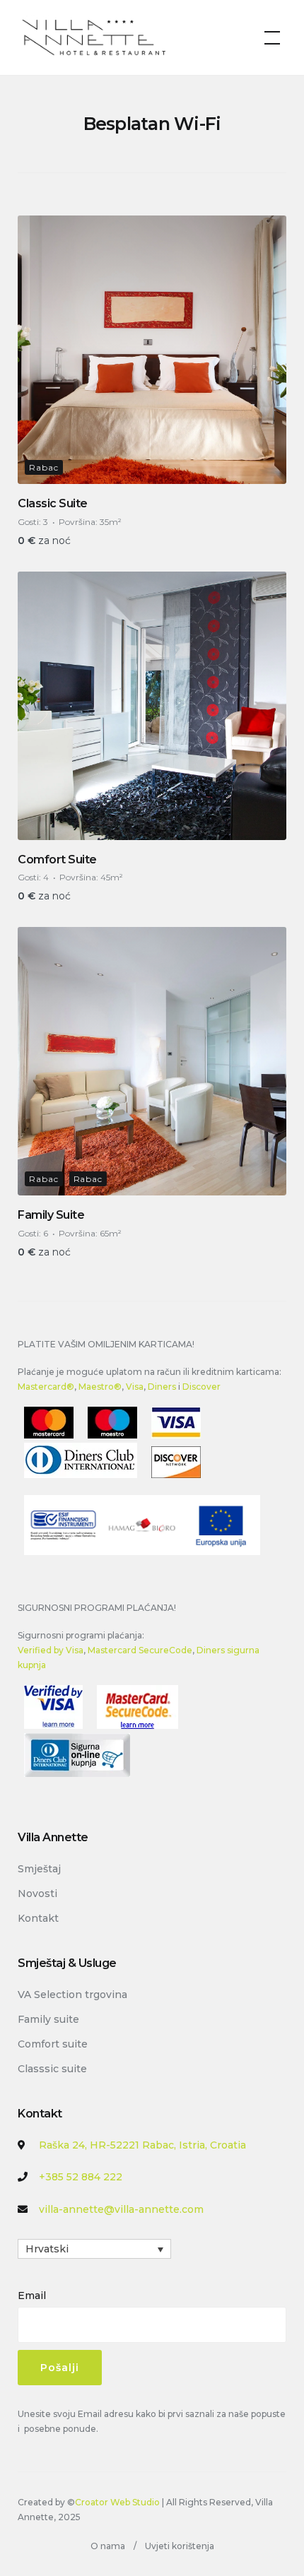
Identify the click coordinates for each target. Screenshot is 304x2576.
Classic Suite (53, 503)
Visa (135, 1387)
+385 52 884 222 (81, 2177)
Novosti (37, 1893)
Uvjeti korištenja (180, 2546)
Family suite (48, 2019)
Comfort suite (53, 2044)
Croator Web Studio (117, 2502)
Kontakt (38, 1918)
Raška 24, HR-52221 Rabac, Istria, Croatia (142, 2145)
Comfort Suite (57, 859)
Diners (162, 1387)
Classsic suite (52, 2069)
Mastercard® (46, 1387)
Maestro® (100, 1387)
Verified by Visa (51, 1650)
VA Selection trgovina (72, 1995)
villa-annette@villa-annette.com (121, 2209)
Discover (201, 1387)
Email (32, 2296)
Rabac (44, 467)
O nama (108, 2546)
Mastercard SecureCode (140, 1650)
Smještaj (39, 1869)
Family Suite (51, 1215)
